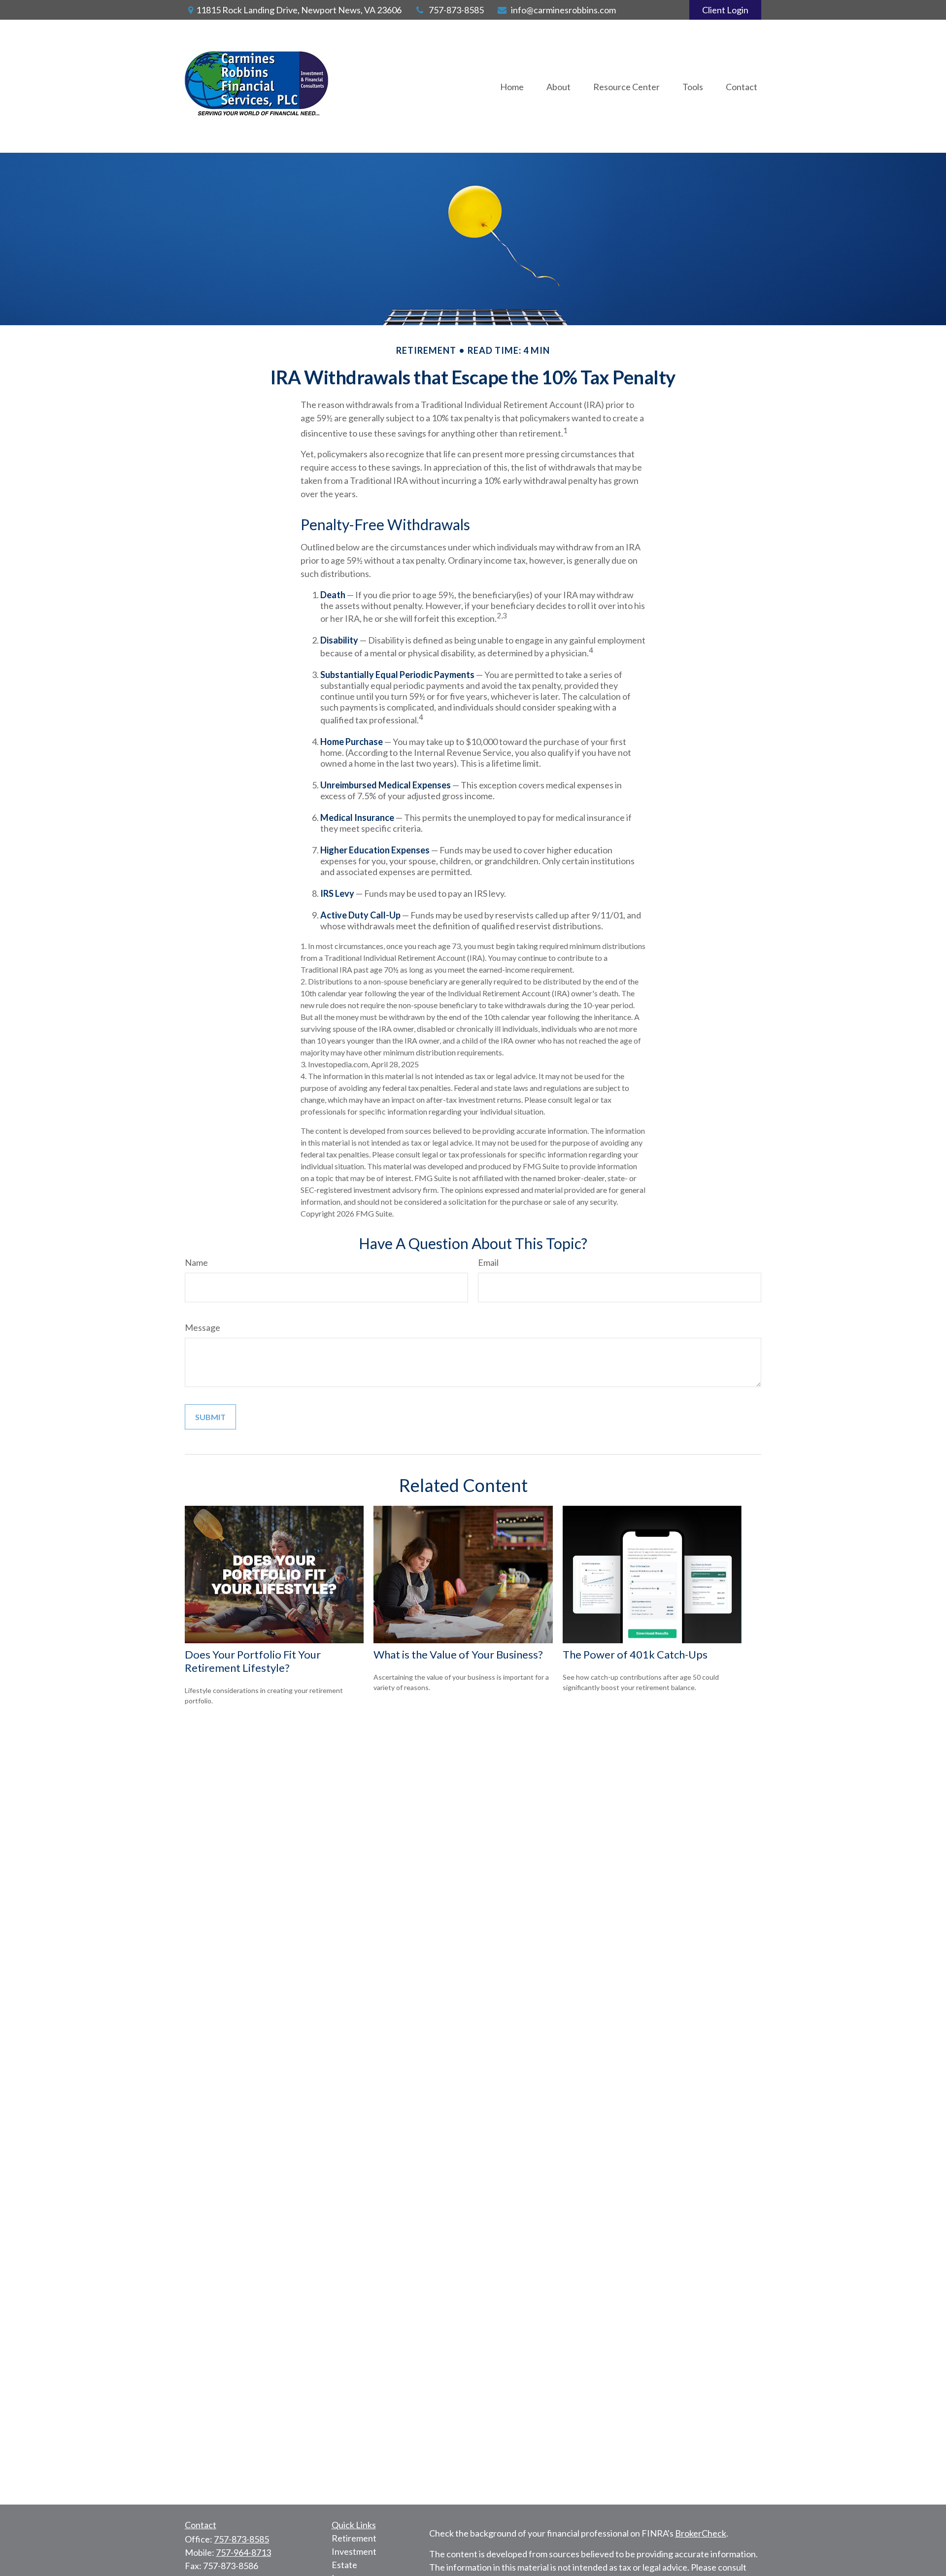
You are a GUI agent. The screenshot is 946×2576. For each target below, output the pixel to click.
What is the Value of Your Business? (458, 1654)
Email (488, 1262)
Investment (354, 2551)
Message (203, 1327)
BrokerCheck (701, 2533)
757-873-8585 (456, 10)
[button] (512, 86)
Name (196, 1262)
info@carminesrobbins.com (563, 10)
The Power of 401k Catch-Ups (635, 1654)
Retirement (354, 2538)
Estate (344, 2565)
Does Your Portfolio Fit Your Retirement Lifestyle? (253, 1661)
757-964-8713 (243, 2552)
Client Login (725, 10)
